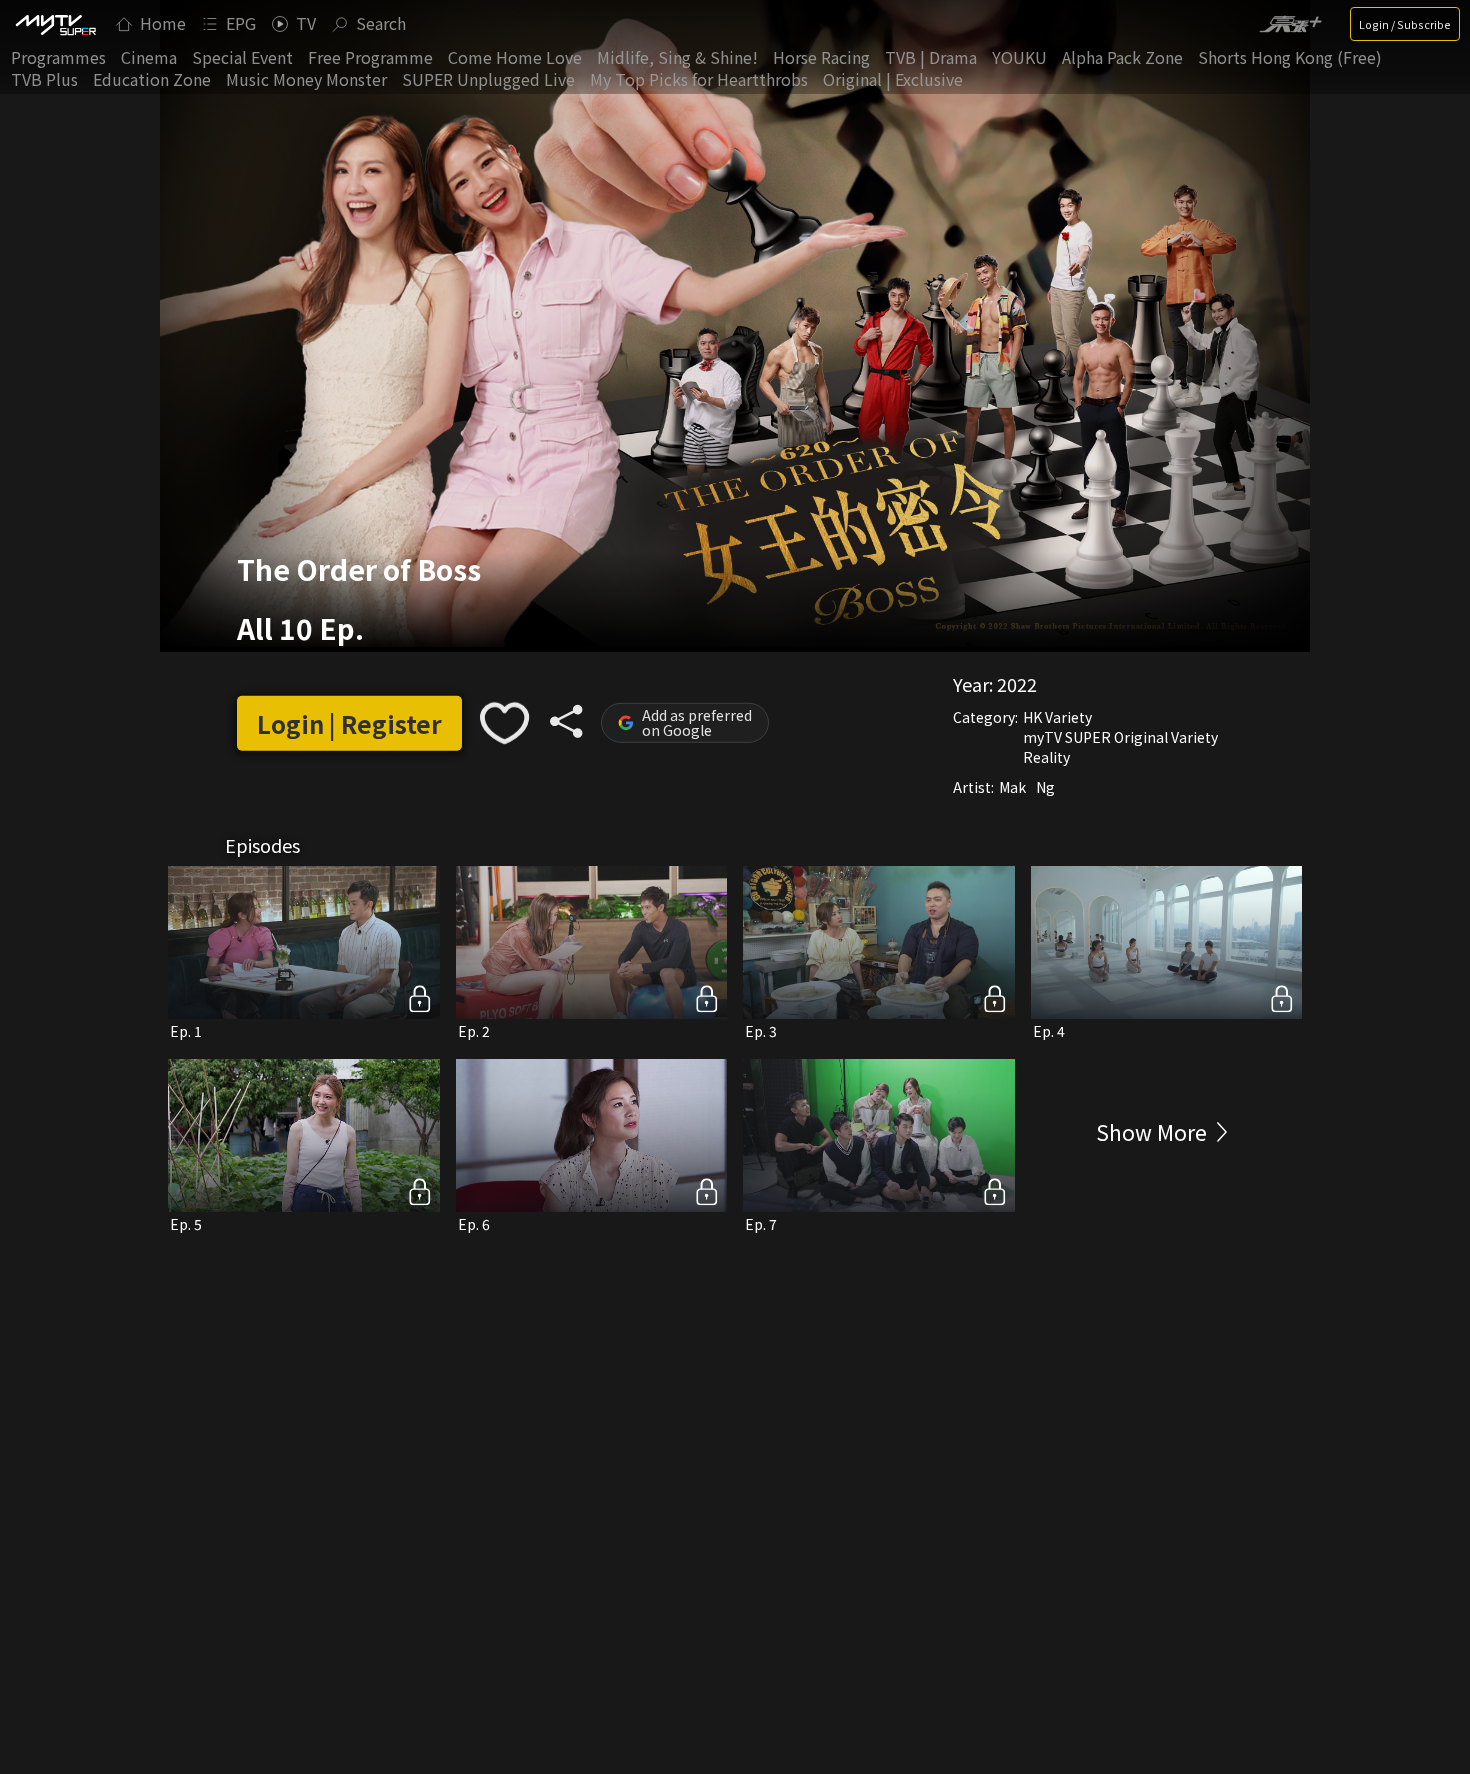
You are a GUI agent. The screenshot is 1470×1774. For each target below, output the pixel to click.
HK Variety (1057, 717)
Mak (1012, 787)
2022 (1017, 684)
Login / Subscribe (1405, 24)
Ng (1045, 787)
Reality (1046, 757)
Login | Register (349, 723)
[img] (55, 24)
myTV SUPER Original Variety (1120, 737)
